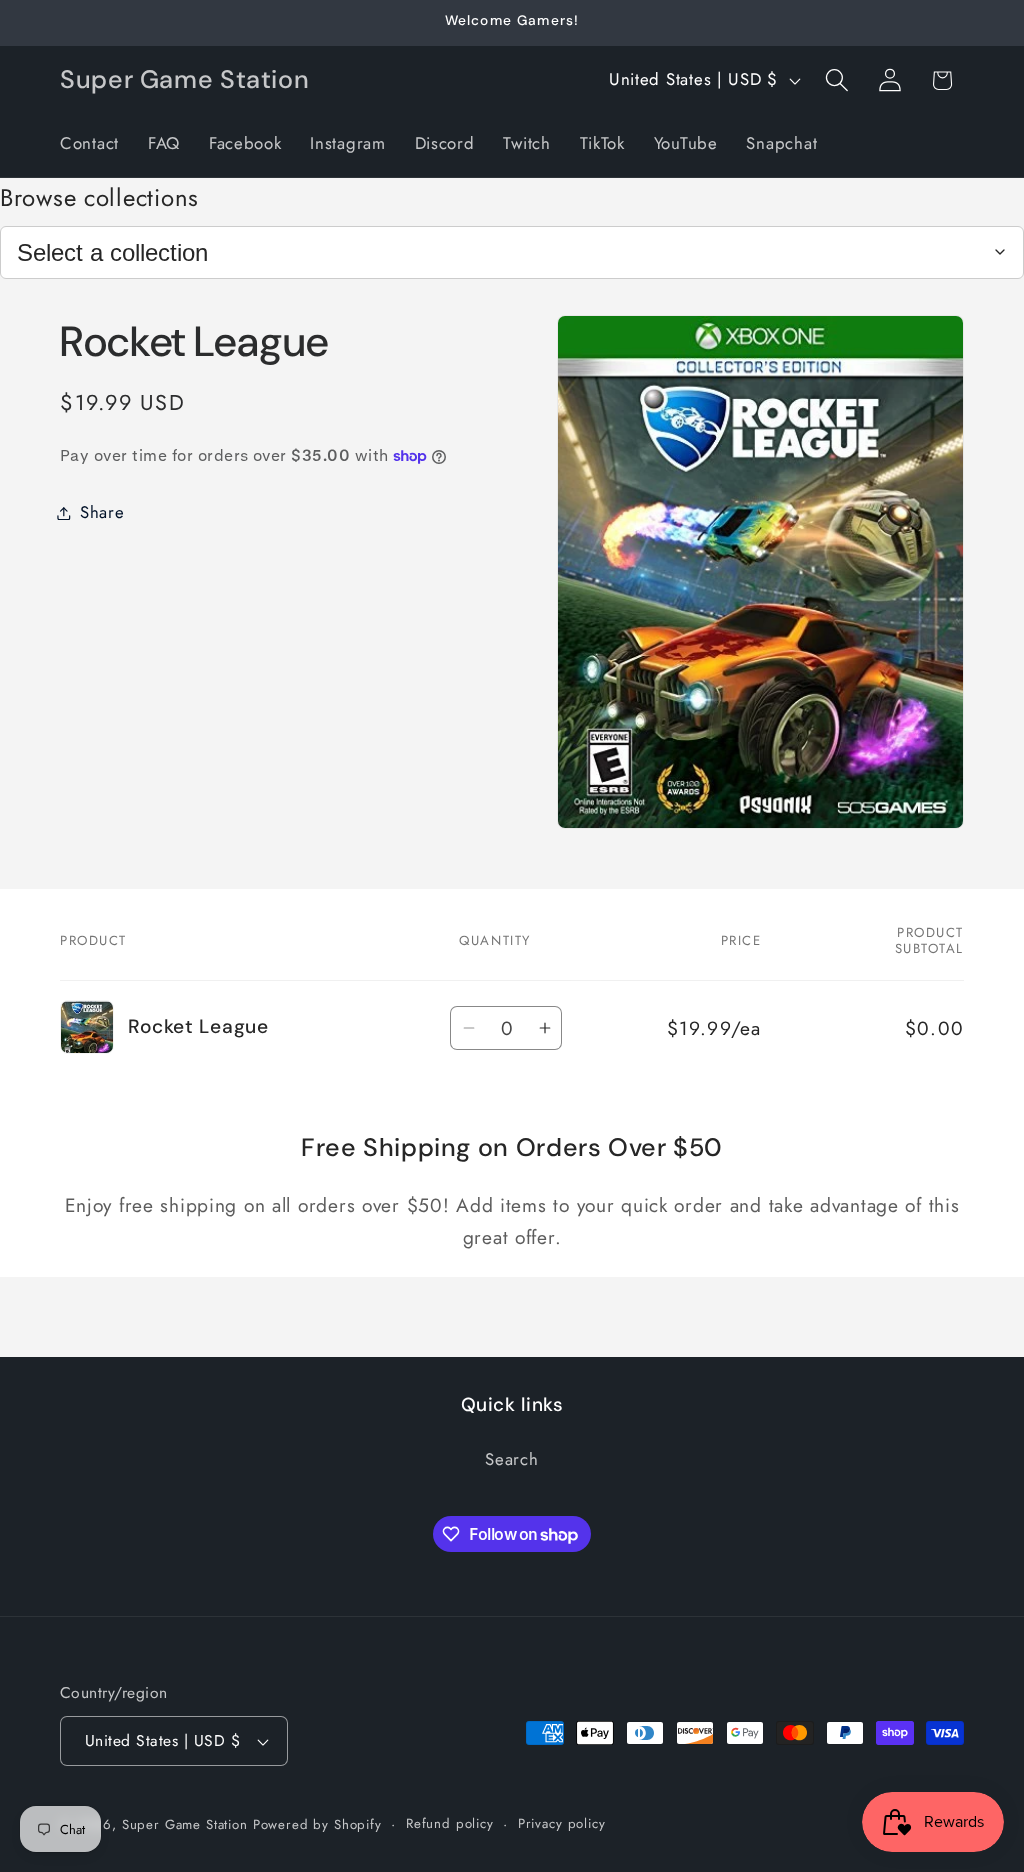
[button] (836, 80)
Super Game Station (185, 1824)
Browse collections (99, 197)
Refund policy (450, 1823)
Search (511, 1459)
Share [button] (102, 512)
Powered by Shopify (317, 1824)
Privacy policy (562, 1823)
